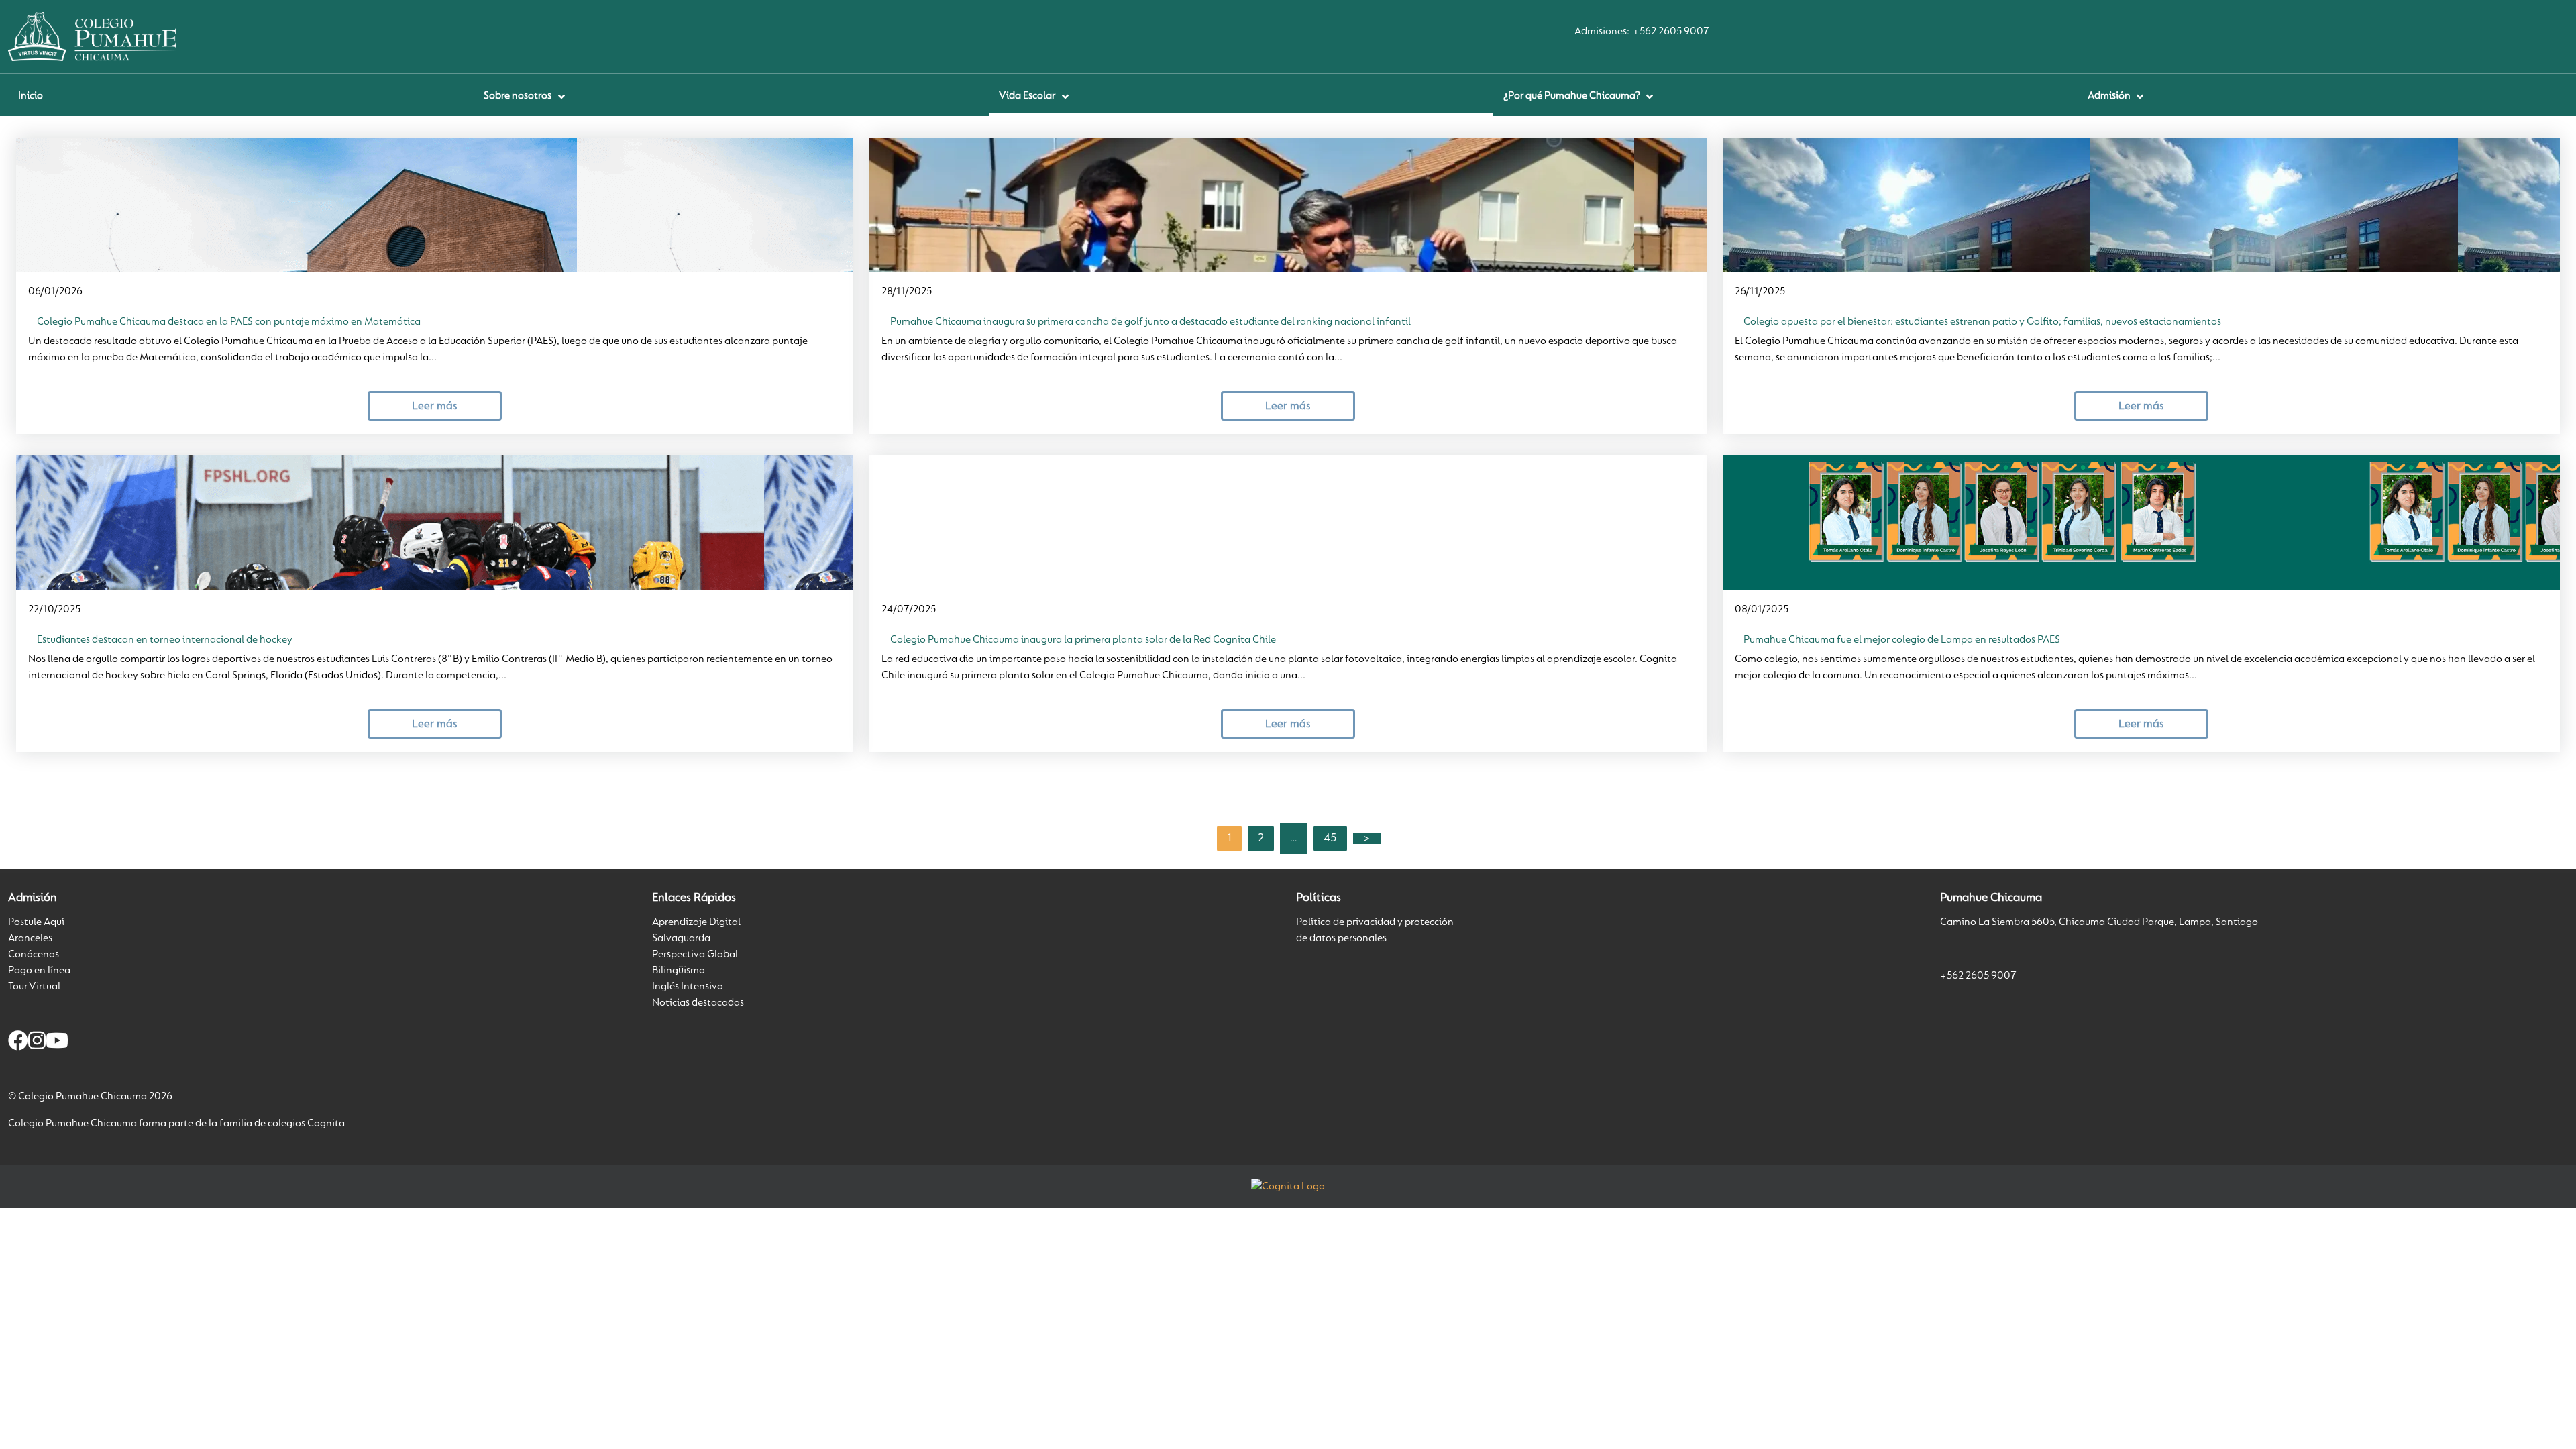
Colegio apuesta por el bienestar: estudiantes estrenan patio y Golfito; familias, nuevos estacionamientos (1982, 322)
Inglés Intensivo (688, 987)
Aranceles (30, 938)
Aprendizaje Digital (696, 922)
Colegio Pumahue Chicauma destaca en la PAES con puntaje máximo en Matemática (229, 322)
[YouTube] (57, 1043)
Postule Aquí (36, 922)
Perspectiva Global (695, 955)
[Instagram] (37, 1043)
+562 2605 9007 (1671, 32)
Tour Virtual (34, 987)
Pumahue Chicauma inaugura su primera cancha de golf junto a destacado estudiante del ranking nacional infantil (1150, 322)
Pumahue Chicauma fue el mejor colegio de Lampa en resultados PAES (1902, 640)
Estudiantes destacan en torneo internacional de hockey (165, 640)
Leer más (434, 406)
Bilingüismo (679, 971)
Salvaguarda (681, 938)
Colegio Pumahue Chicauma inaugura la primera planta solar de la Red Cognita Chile (1083, 640)
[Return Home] (92, 36)
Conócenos (34, 955)
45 (1330, 839)
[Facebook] (18, 1043)
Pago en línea (39, 971)
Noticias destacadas (698, 1003)
